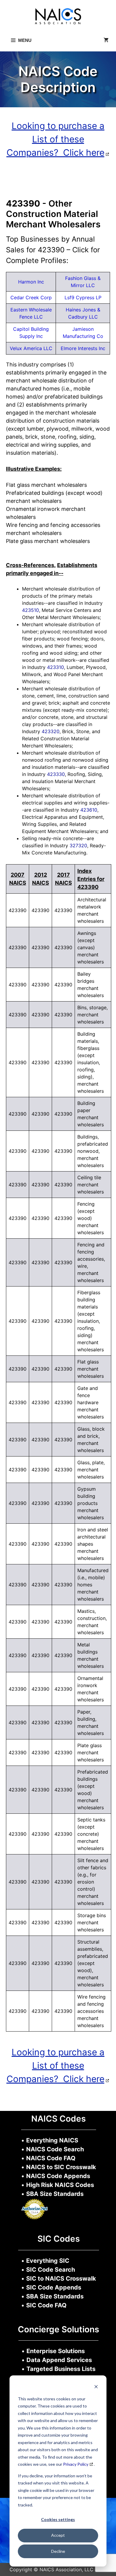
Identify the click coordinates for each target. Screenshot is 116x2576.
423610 (89, 810)
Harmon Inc (31, 282)
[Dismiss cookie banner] (96, 2387)
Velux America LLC (31, 348)
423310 (55, 667)
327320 (78, 845)
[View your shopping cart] (106, 40)
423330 (56, 774)
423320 (51, 731)
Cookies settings (58, 2519)
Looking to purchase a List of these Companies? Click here (56, 139)
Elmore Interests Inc (83, 348)
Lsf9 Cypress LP (83, 297)
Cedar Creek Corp (31, 297)
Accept (58, 2535)
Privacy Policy (76, 2464)
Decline (58, 2551)
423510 (30, 610)
